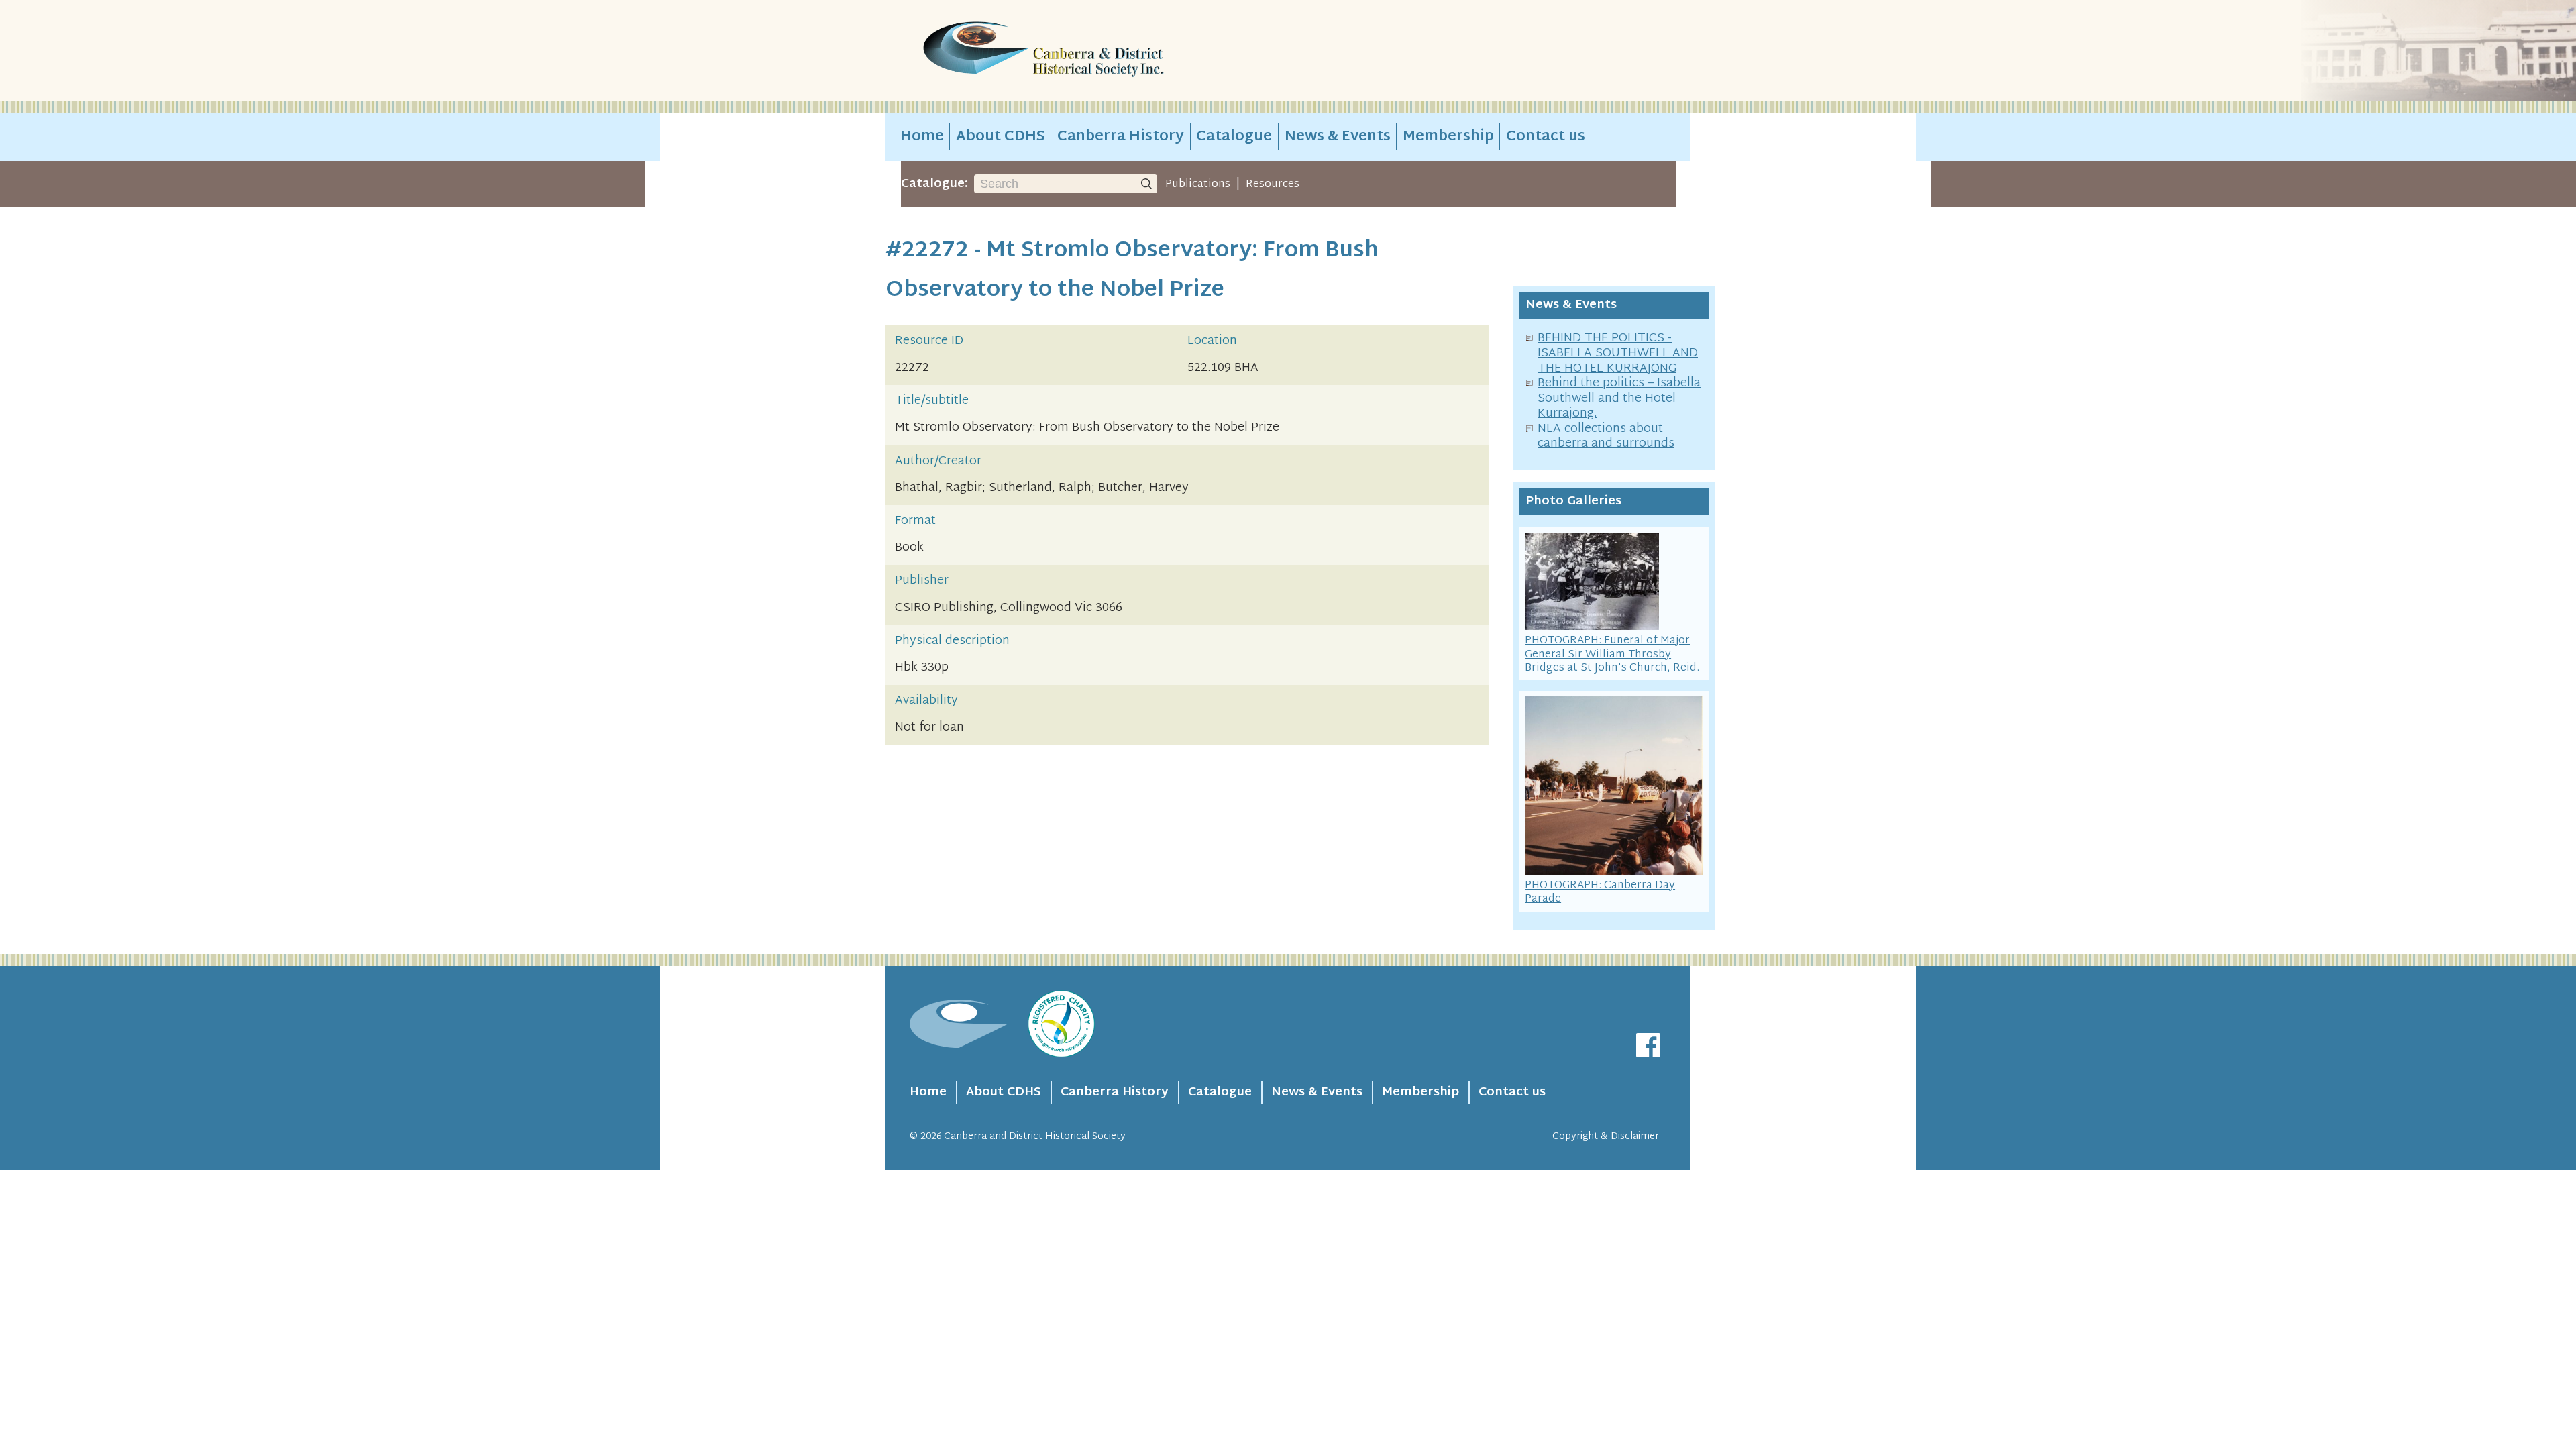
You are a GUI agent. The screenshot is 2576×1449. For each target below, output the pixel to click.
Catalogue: (934, 184)
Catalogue (1234, 137)
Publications (1198, 184)
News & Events (1338, 137)
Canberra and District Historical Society (1035, 1137)
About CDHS (1001, 137)
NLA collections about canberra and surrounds (1606, 437)
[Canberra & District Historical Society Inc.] (1091, 51)
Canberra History (1121, 137)
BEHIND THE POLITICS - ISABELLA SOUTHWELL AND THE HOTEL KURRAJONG (1618, 354)
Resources (1273, 184)
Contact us (1546, 137)
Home (922, 137)
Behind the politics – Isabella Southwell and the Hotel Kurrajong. (1619, 398)
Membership (1448, 137)
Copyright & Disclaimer (1606, 1137)
